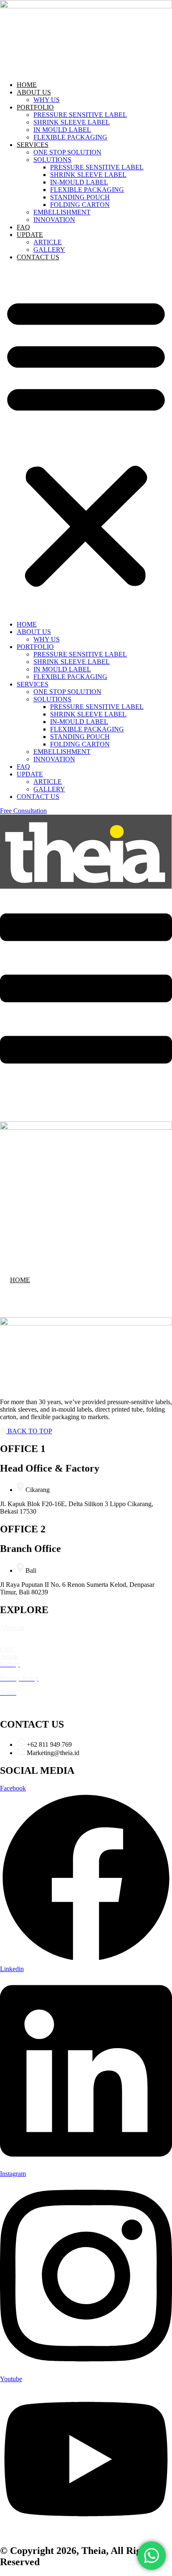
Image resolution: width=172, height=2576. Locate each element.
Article (9, 1657)
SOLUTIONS (52, 160)
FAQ (23, 227)
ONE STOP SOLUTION (67, 152)
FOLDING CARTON (80, 205)
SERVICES (33, 145)
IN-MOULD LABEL (79, 182)
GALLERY (49, 250)
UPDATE (30, 235)
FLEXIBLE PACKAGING (70, 137)
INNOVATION (54, 220)
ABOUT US (34, 92)
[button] (86, 441)
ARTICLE (48, 242)
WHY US (47, 100)
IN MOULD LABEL (62, 130)
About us (12, 1627)
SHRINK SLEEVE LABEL (72, 122)
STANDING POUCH (80, 197)
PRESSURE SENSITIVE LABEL (80, 115)
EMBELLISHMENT (62, 212)
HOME (27, 85)
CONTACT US (38, 257)
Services (11, 1642)
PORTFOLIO (35, 107)
